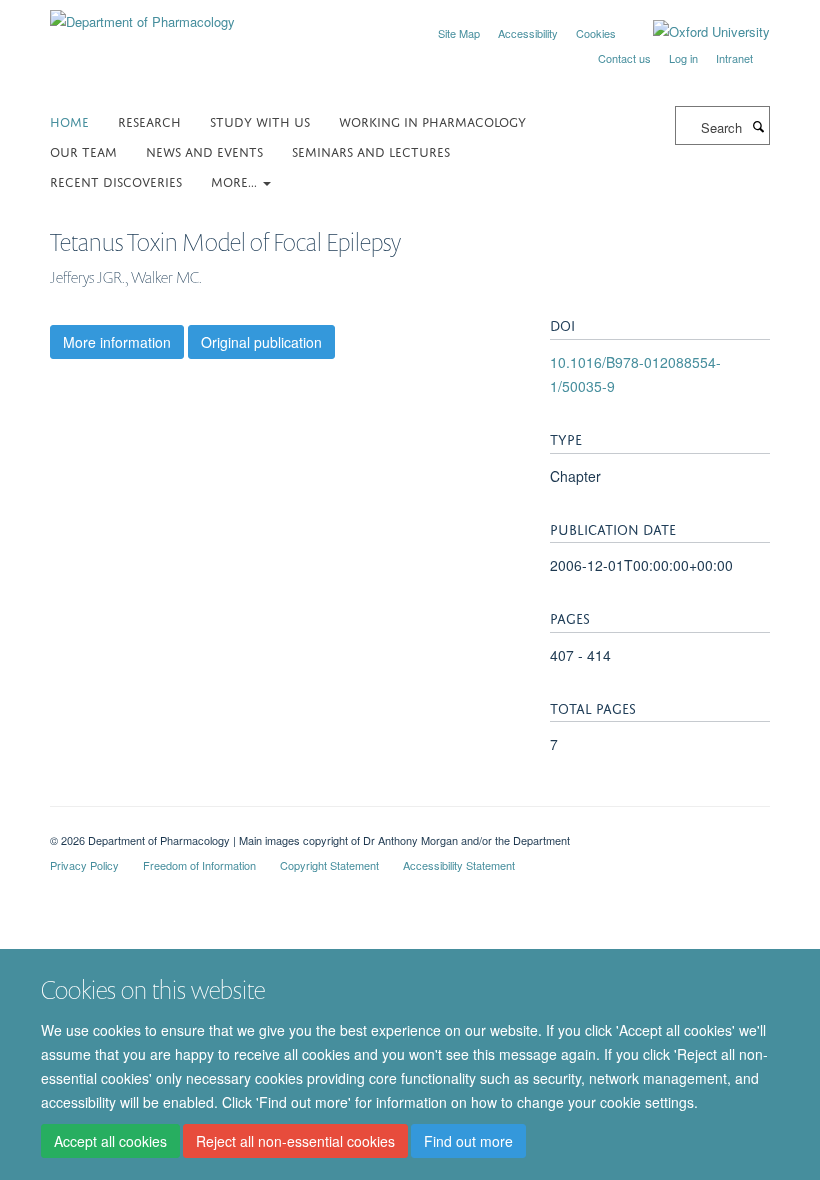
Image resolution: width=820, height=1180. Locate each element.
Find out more (468, 1141)
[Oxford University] (696, 32)
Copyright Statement (329, 865)
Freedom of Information (199, 865)
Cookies (596, 33)
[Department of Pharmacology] (142, 14)
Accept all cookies (110, 1141)
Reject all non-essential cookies (295, 1141)
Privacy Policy (84, 865)
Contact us (624, 58)
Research (149, 120)
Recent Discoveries (116, 180)
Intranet (734, 58)
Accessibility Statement (459, 865)
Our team (83, 150)
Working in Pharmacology (432, 120)
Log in (683, 58)
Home (69, 120)
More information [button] (117, 342)
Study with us (260, 120)
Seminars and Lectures (371, 150)
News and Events (204, 150)
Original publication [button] (261, 342)
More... (236, 180)
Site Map (459, 33)
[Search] (758, 126)
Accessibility (528, 33)
